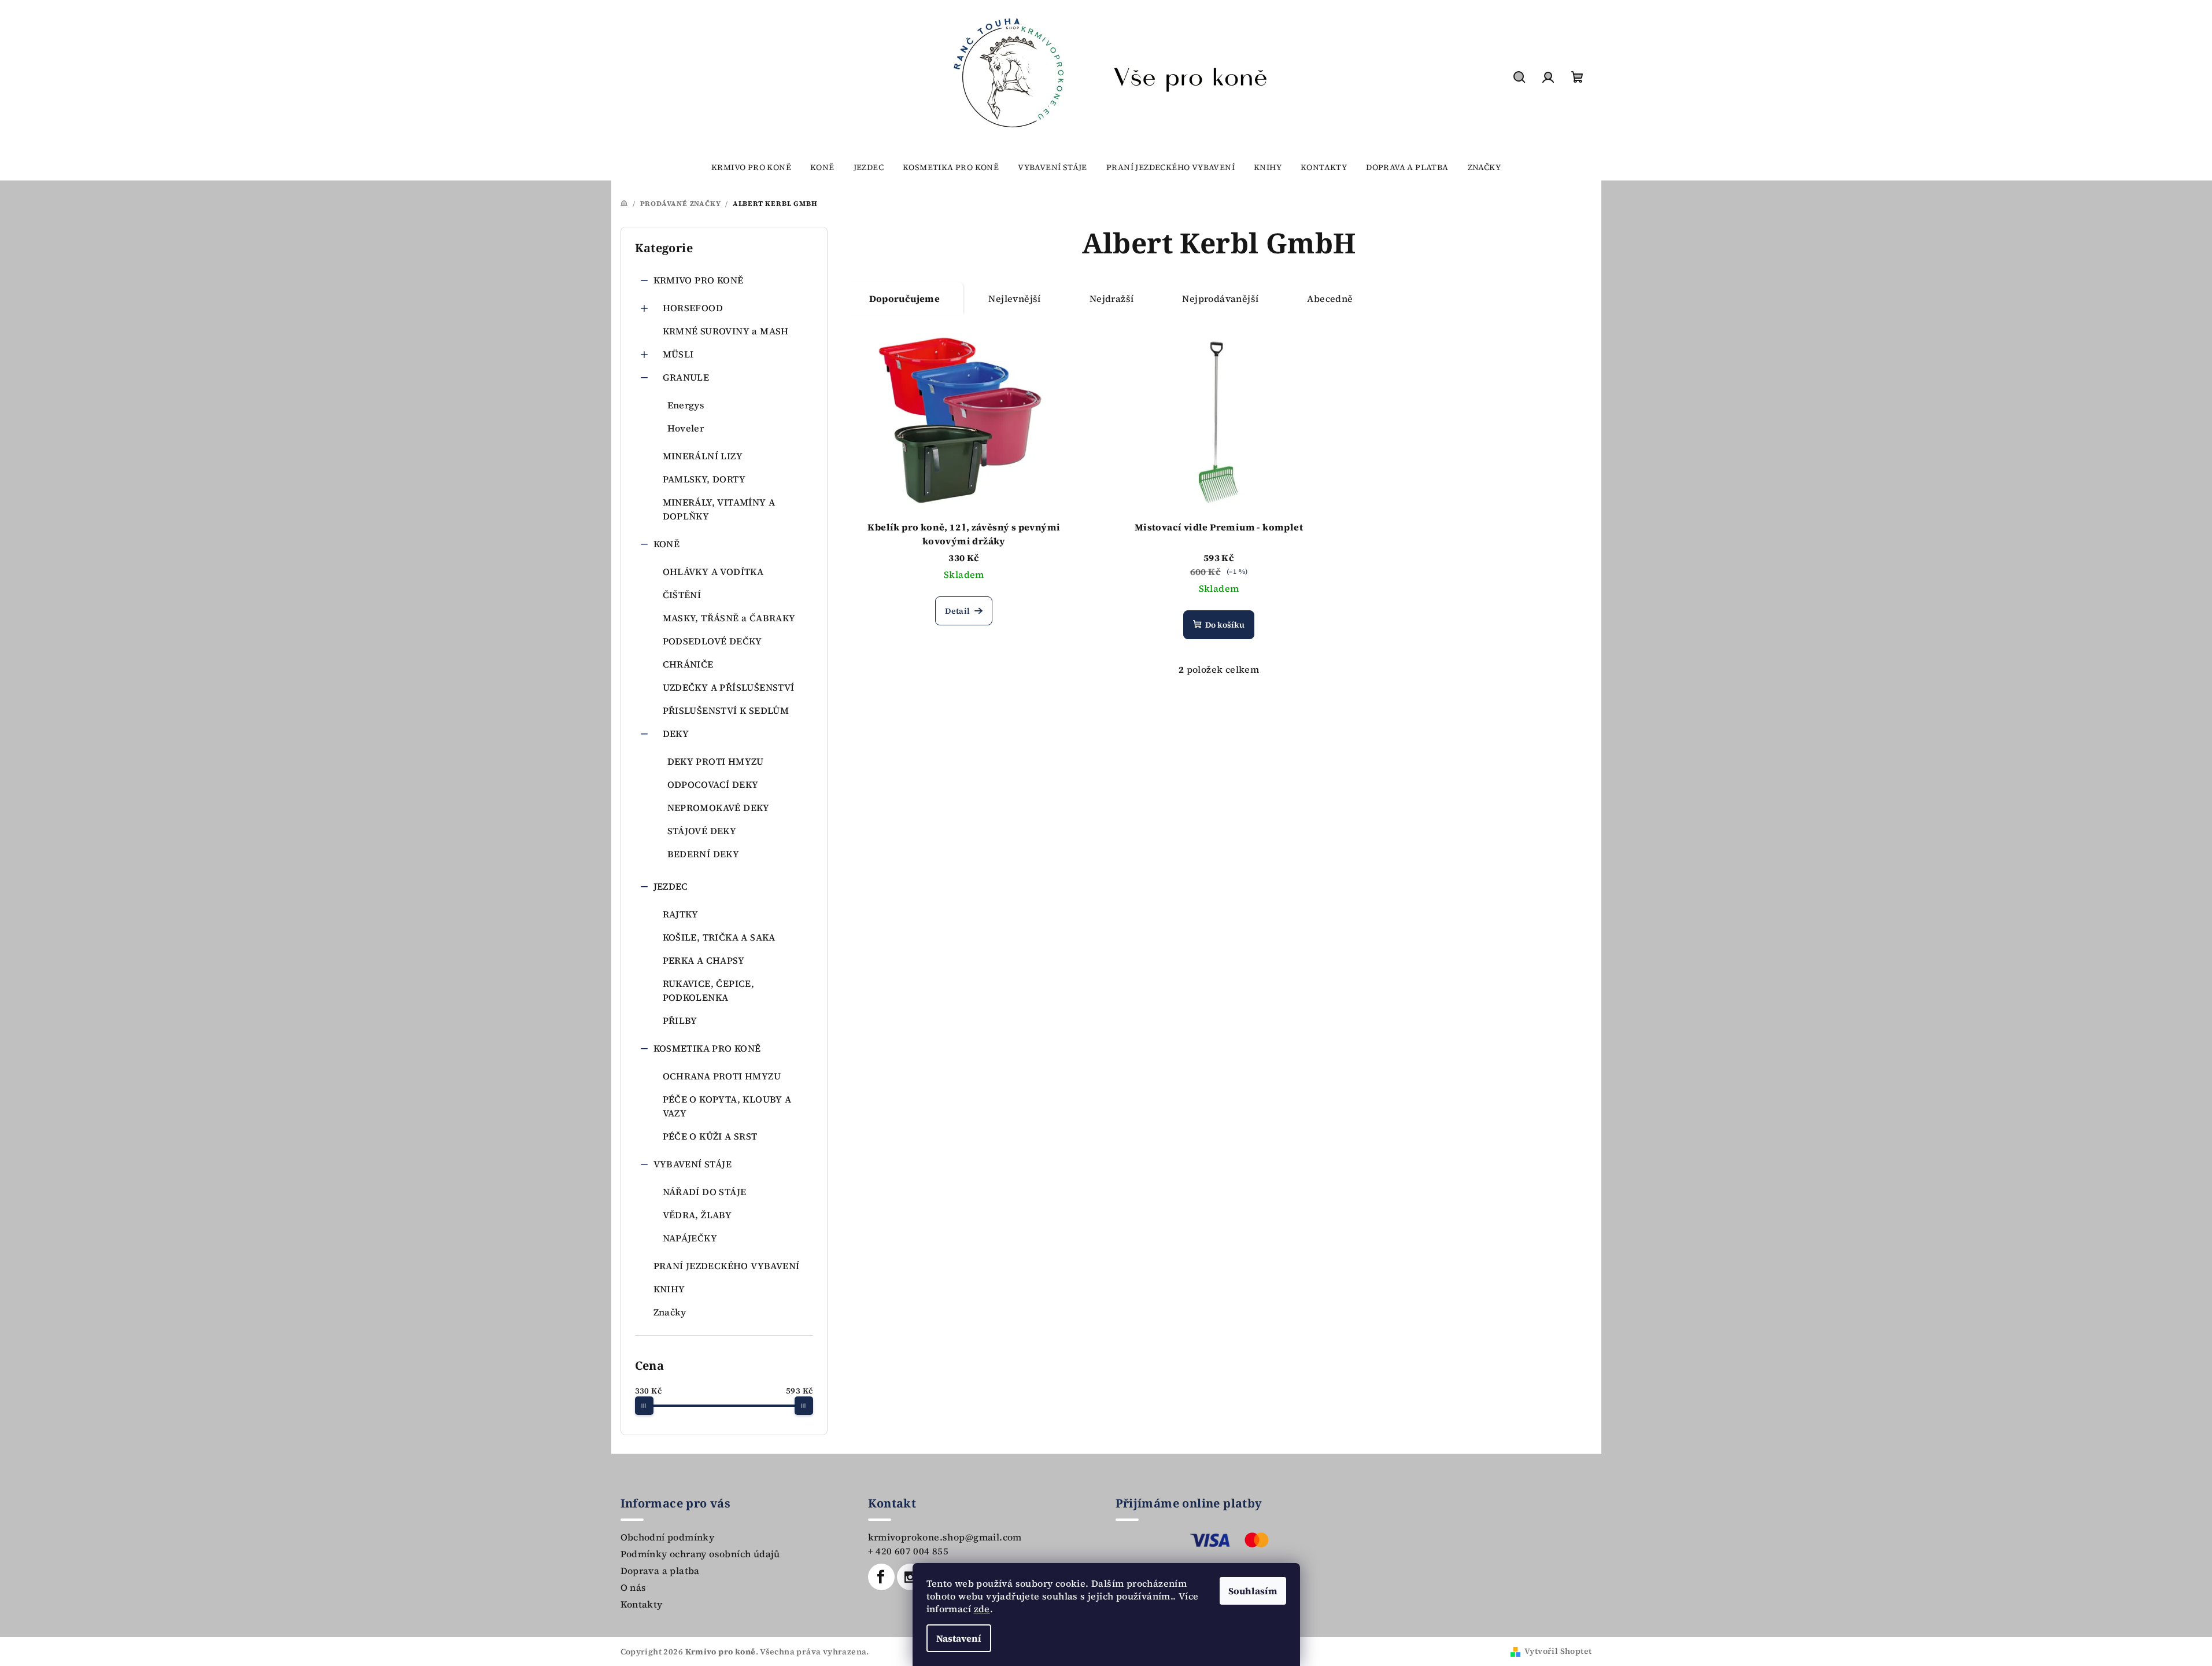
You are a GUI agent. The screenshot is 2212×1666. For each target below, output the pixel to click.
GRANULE (686, 377)
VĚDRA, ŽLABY (697, 1215)
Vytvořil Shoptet (1558, 1651)
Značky (670, 1312)
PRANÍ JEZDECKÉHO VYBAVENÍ (727, 1266)
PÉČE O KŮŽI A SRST (710, 1136)
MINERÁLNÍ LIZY (703, 456)
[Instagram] (910, 1577)
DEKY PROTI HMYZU (716, 761)
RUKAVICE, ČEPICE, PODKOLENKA (709, 990)
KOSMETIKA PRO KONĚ (707, 1048)
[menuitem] (751, 167)
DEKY (676, 734)
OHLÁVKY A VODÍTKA (713, 572)
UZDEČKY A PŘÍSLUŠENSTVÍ (729, 687)
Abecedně (1330, 298)
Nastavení (959, 1638)
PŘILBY (680, 1020)
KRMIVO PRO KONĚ (699, 280)
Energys (686, 405)
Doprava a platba (660, 1571)
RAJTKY (681, 914)
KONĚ (667, 544)
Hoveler (686, 428)
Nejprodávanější (1220, 298)
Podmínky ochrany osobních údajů (700, 1554)
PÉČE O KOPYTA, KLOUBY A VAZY (727, 1106)
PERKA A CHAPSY (704, 960)
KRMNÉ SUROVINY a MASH (726, 331)
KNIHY (669, 1289)
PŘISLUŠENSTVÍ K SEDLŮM (726, 710)
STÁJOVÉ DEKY (702, 831)
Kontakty (642, 1604)
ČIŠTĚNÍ (682, 595)
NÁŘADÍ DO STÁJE (705, 1192)
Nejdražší (1112, 298)
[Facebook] (881, 1577)
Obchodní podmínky (668, 1537)
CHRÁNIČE (688, 664)
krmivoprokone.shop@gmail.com (945, 1537)
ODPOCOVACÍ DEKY (713, 784)
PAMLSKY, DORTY (704, 479)
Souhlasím (1253, 1591)
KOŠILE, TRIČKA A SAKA (719, 937)
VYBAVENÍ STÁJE (693, 1164)
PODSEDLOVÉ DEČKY (712, 641)
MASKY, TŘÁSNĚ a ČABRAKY (729, 618)
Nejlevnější (1014, 298)
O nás (634, 1587)
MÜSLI (678, 354)
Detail (957, 611)
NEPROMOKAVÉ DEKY (719, 808)
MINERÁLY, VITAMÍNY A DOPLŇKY (719, 509)
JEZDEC (671, 886)
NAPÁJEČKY (690, 1238)
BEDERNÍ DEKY (704, 854)
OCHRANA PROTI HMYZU (722, 1076)
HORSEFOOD (693, 308)
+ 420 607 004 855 (909, 1551)
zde (982, 1609)
